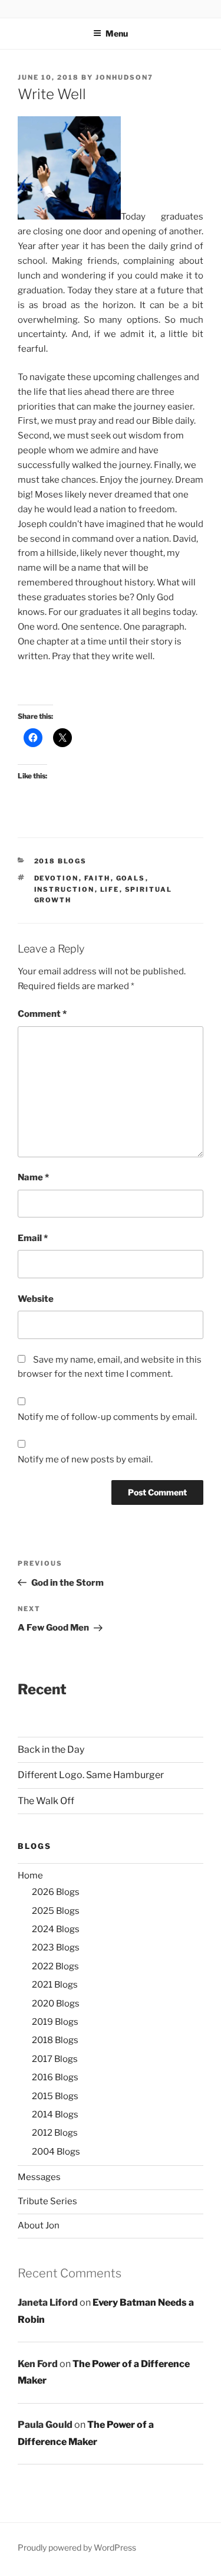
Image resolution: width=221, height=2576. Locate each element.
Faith (98, 878)
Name (33, 1177)
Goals (131, 878)
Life (110, 889)
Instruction (65, 889)
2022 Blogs (55, 1966)
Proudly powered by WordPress (77, 2547)
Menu (117, 33)
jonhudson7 (124, 77)
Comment (42, 1014)
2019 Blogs (55, 2022)
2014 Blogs (55, 2115)
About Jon (39, 2225)
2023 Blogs (56, 1947)
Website (36, 1299)
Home (30, 1875)
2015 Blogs (55, 2096)
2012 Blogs (55, 2133)
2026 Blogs (56, 1892)
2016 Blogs (55, 2077)
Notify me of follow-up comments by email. (107, 1417)
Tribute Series (47, 2201)
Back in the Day (51, 1749)
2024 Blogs (56, 1929)
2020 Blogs (56, 2004)
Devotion (57, 878)
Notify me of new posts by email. (85, 1459)
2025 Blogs (56, 1911)
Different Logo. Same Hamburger (91, 1775)
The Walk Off (46, 1801)
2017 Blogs (55, 2059)
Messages (39, 2177)
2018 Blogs (61, 861)
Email (33, 1238)
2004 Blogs (56, 2152)
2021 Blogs (55, 1985)
